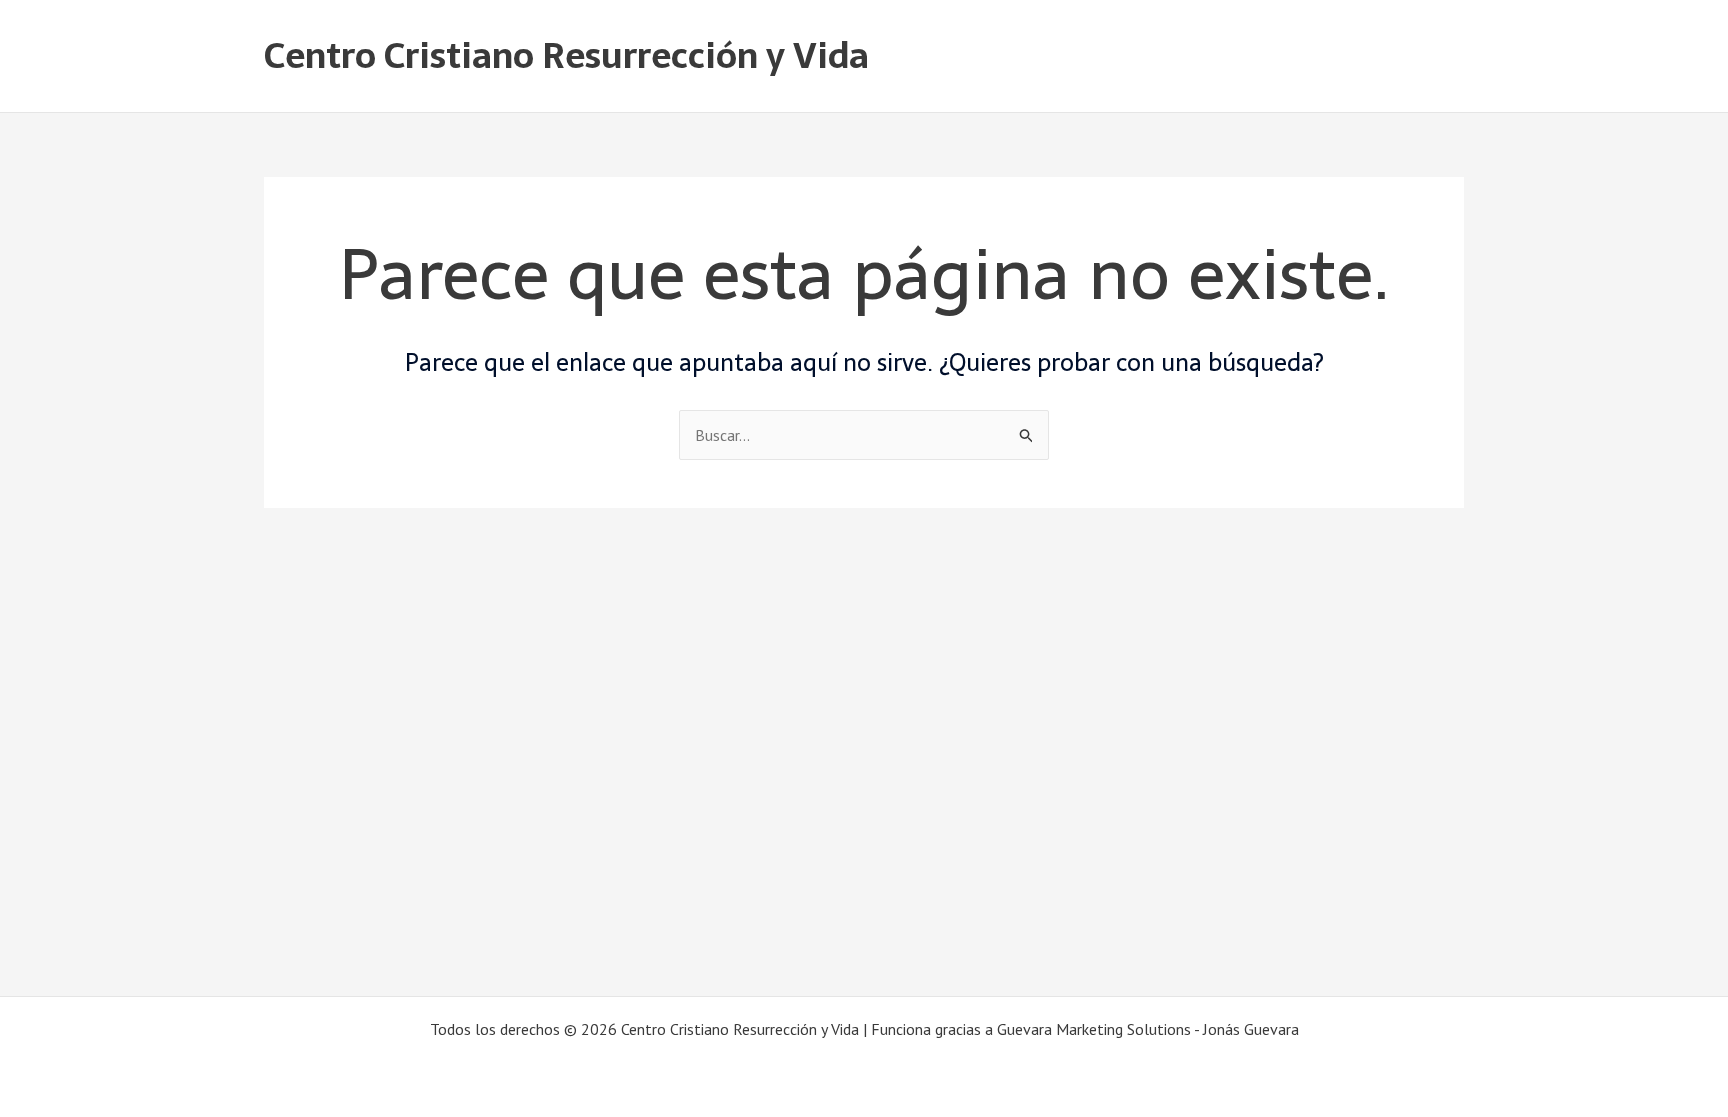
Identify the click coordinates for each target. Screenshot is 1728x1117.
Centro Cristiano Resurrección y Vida (566, 55)
